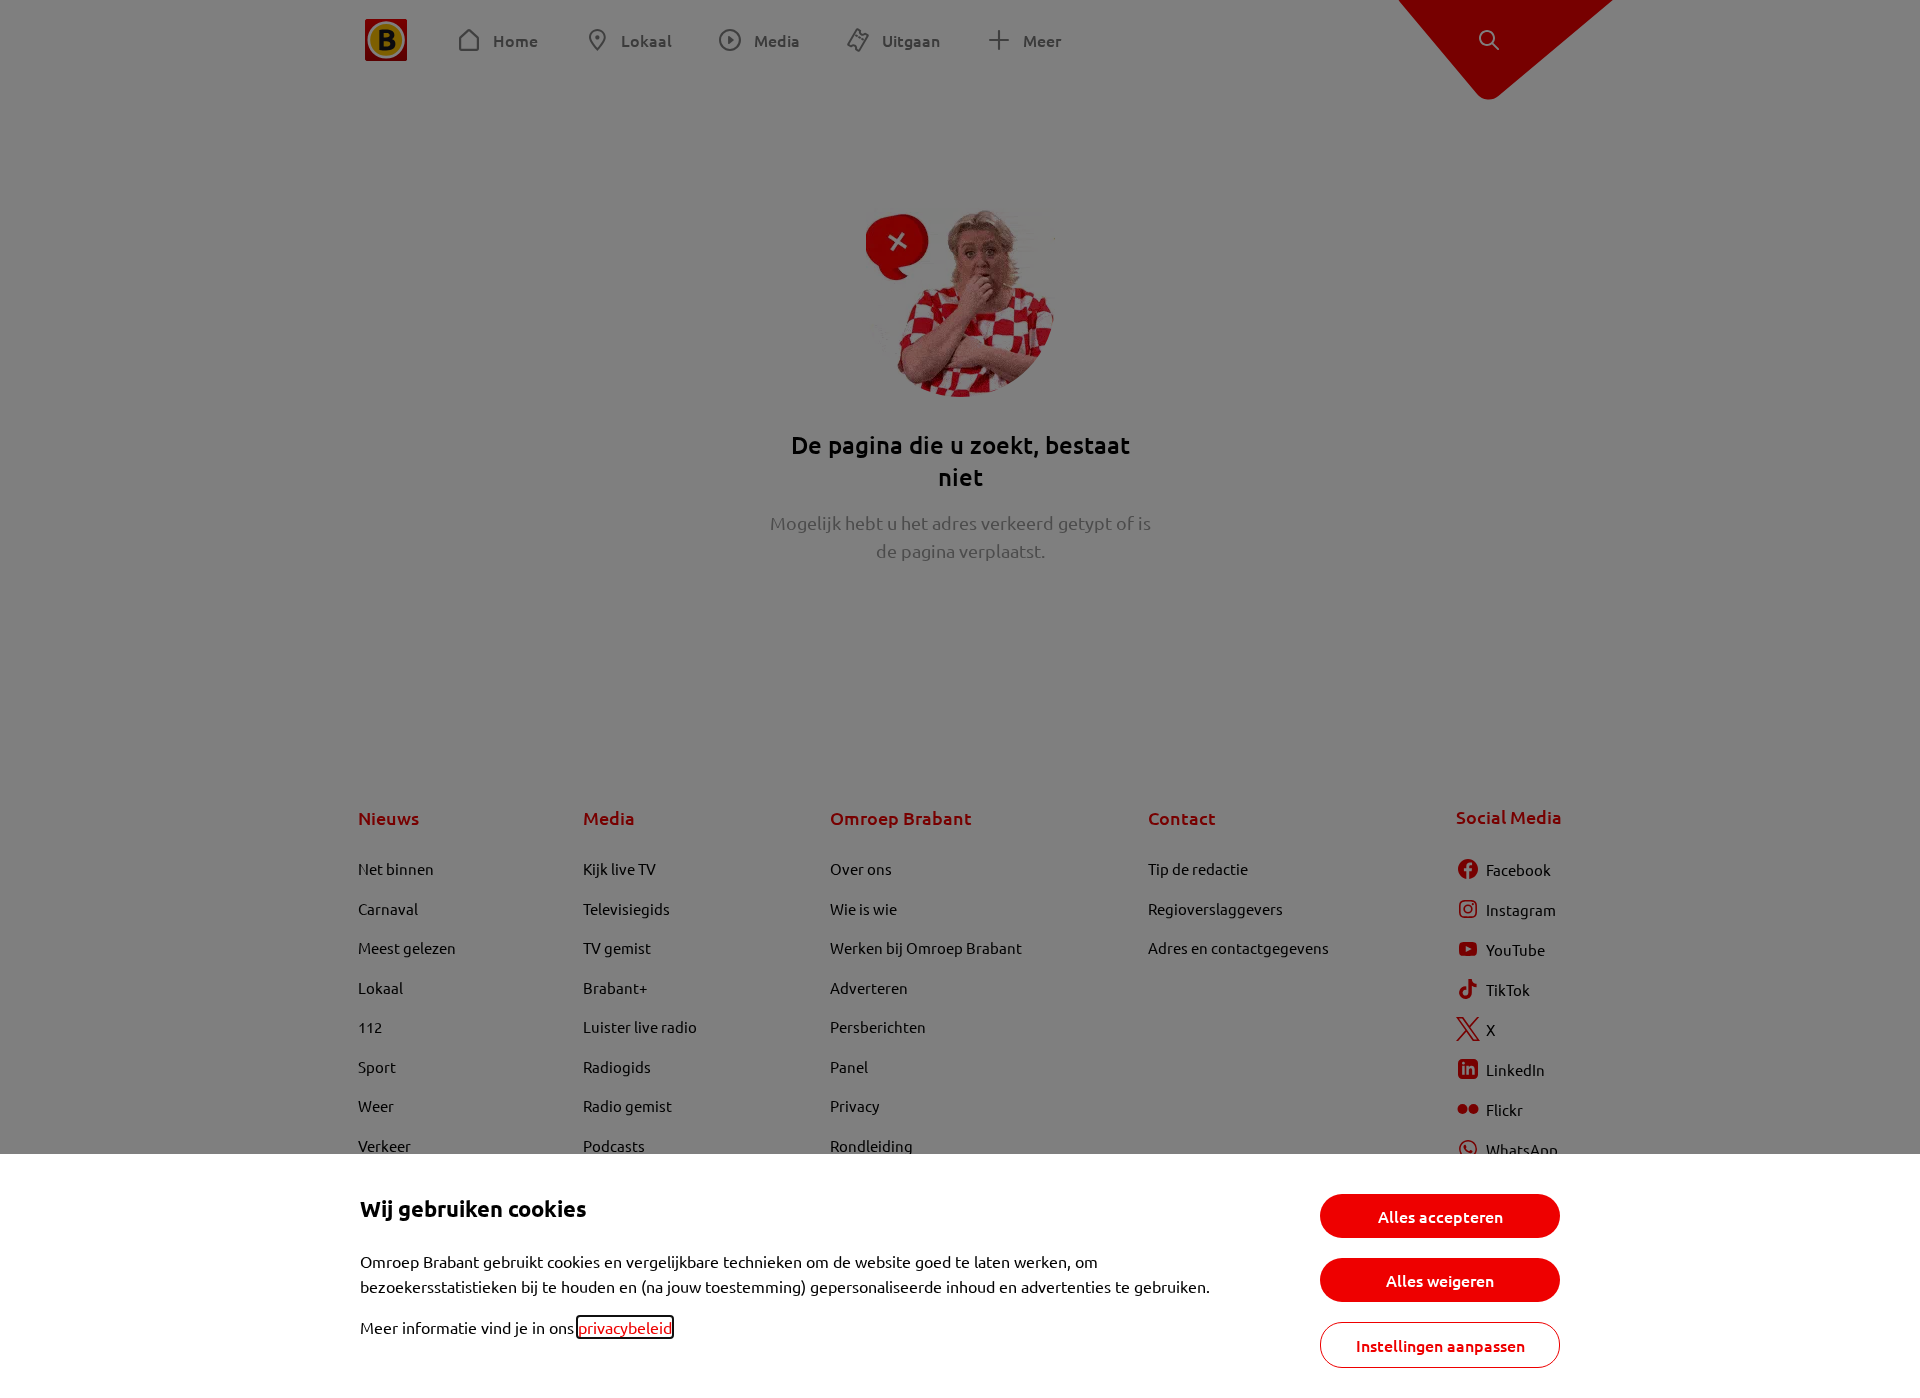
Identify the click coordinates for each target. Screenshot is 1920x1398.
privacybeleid (625, 1327)
